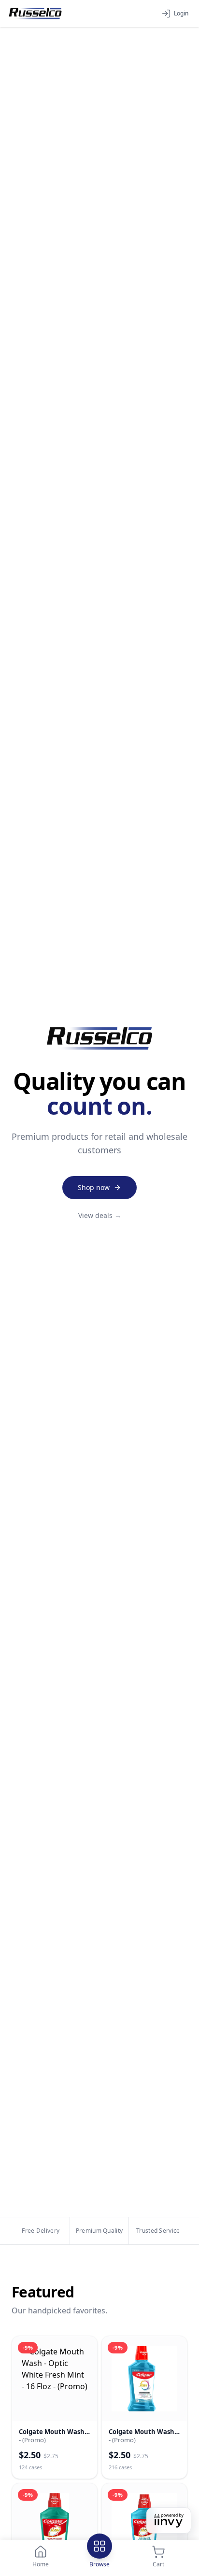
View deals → (100, 1215)
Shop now (94, 1187)
